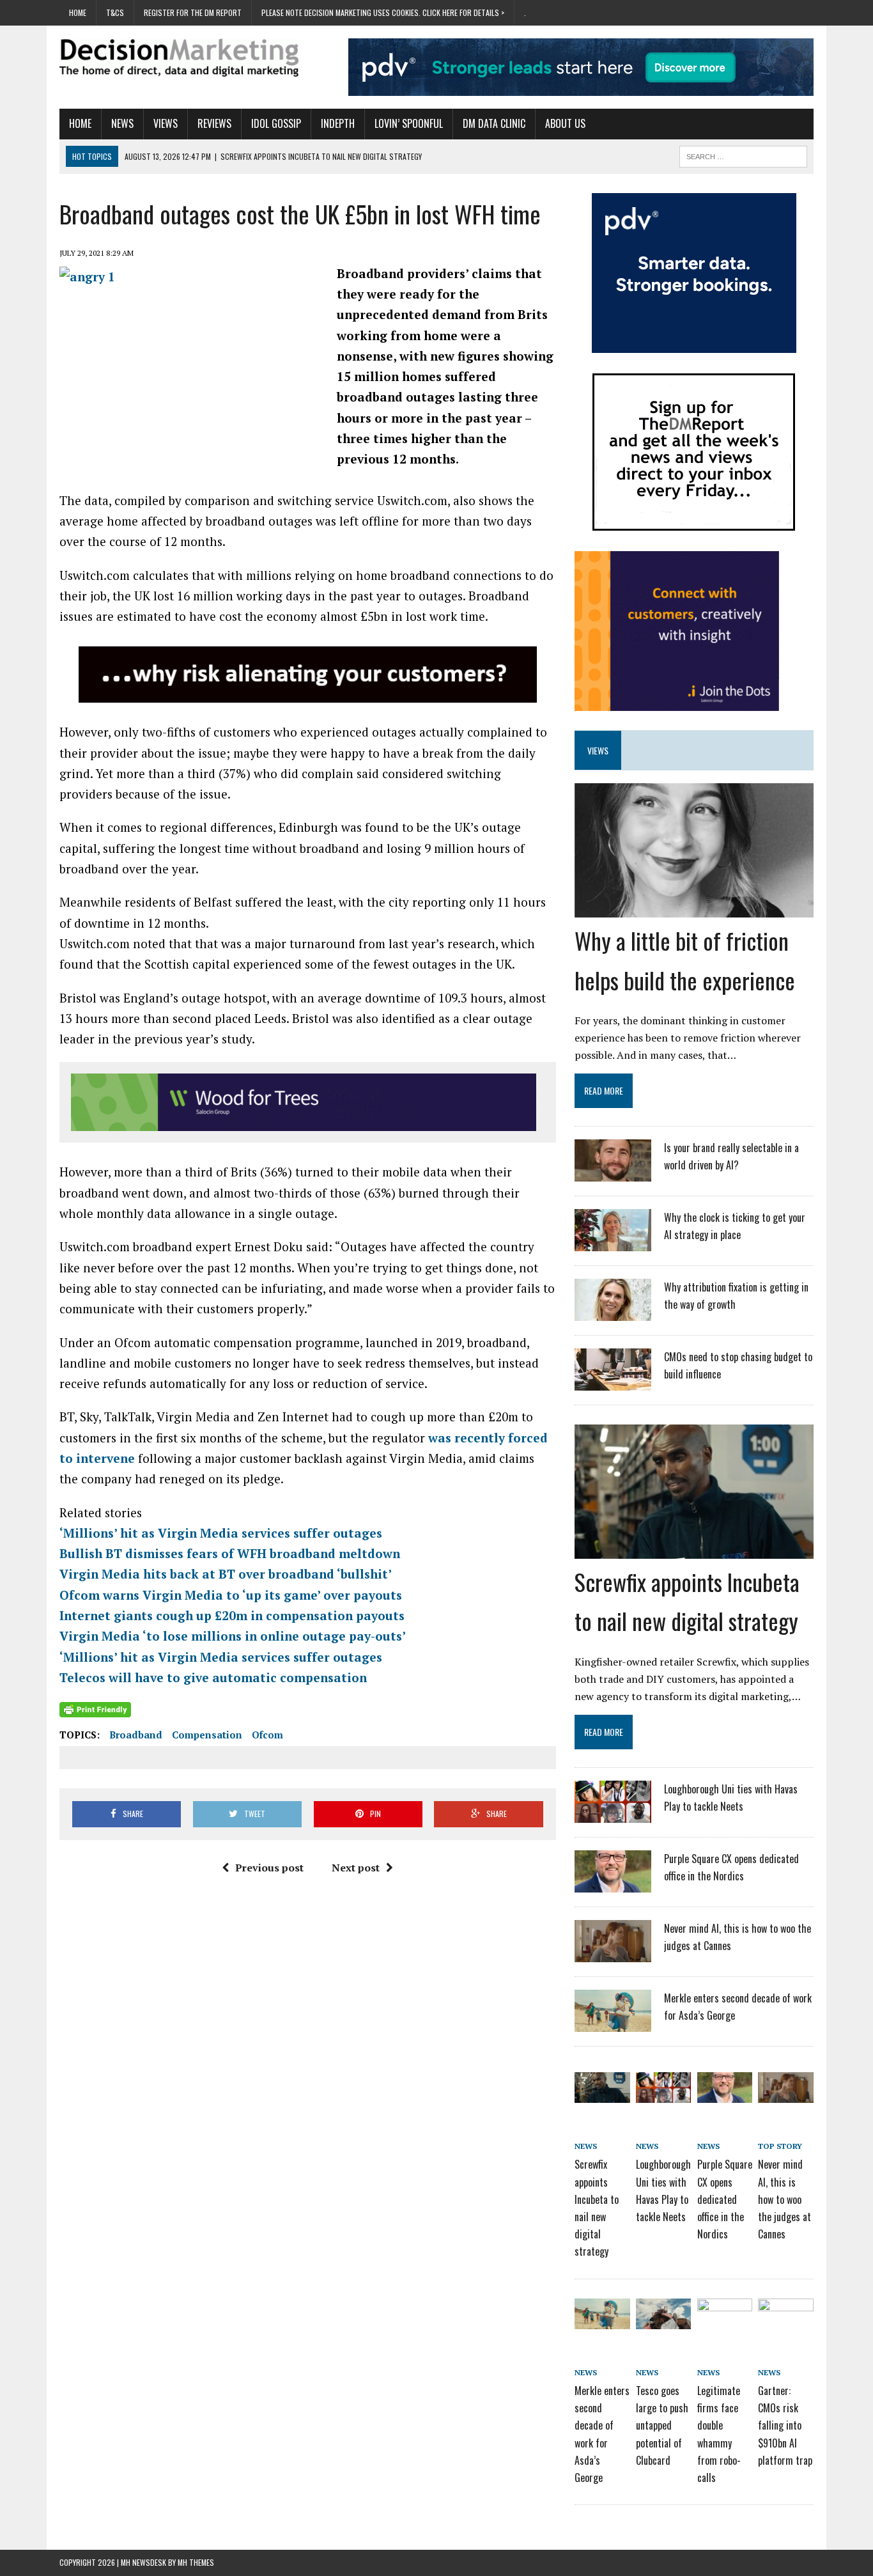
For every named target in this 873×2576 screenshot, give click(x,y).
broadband (136, 1735)
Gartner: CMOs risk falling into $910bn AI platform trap (785, 2425)
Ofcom (267, 1735)
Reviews (214, 123)
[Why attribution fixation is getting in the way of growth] (613, 1313)
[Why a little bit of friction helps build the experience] (694, 909)
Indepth (338, 123)
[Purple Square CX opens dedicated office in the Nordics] (613, 1884)
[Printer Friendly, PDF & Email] (95, 1709)
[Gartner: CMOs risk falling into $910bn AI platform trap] (785, 2320)
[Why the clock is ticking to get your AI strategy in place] (613, 1243)
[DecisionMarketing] (179, 58)
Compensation (207, 1735)
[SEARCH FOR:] (743, 155)
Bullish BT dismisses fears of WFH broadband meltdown (230, 1553)
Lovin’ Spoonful (409, 123)
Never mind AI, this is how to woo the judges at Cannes (784, 2199)
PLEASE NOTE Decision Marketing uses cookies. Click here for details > (383, 12)
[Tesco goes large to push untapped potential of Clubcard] (663, 2320)
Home (78, 12)
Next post (356, 1868)
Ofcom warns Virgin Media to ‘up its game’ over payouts (231, 1595)
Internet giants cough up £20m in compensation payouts (232, 1615)
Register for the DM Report (193, 12)
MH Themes (196, 2562)
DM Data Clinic (494, 123)
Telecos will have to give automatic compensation (213, 1677)
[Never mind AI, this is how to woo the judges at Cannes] (613, 1954)
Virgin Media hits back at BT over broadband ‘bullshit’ (226, 1574)
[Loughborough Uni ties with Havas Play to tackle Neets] (613, 1815)
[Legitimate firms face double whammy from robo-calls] (725, 2320)
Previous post (269, 1868)
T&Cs (115, 12)
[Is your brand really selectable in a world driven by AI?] (613, 1173)
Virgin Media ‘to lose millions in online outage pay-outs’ (233, 1636)
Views (166, 123)
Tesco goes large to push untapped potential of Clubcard (662, 2425)
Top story (780, 2146)
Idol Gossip (276, 123)
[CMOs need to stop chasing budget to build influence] (613, 1382)
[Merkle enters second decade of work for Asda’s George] (613, 2024)
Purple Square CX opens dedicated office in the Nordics (725, 2199)
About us (565, 123)
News (122, 123)
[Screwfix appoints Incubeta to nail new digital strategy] (694, 1550)
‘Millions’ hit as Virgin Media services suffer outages (221, 1533)
